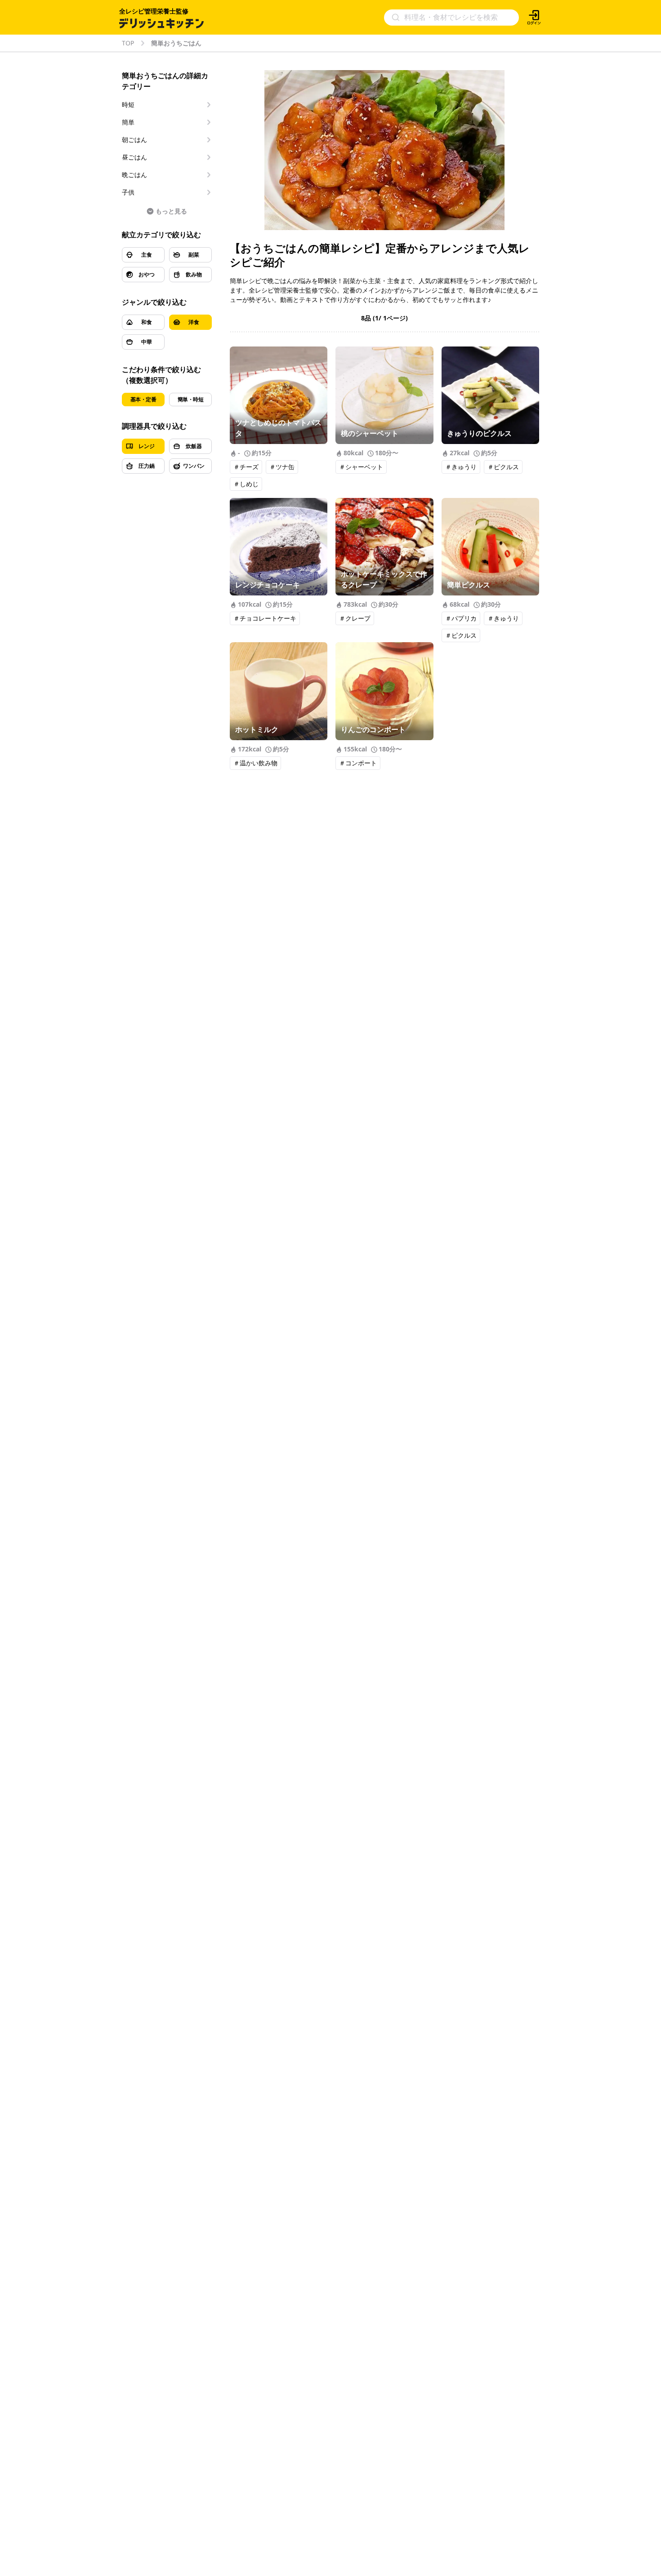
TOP (128, 43)
